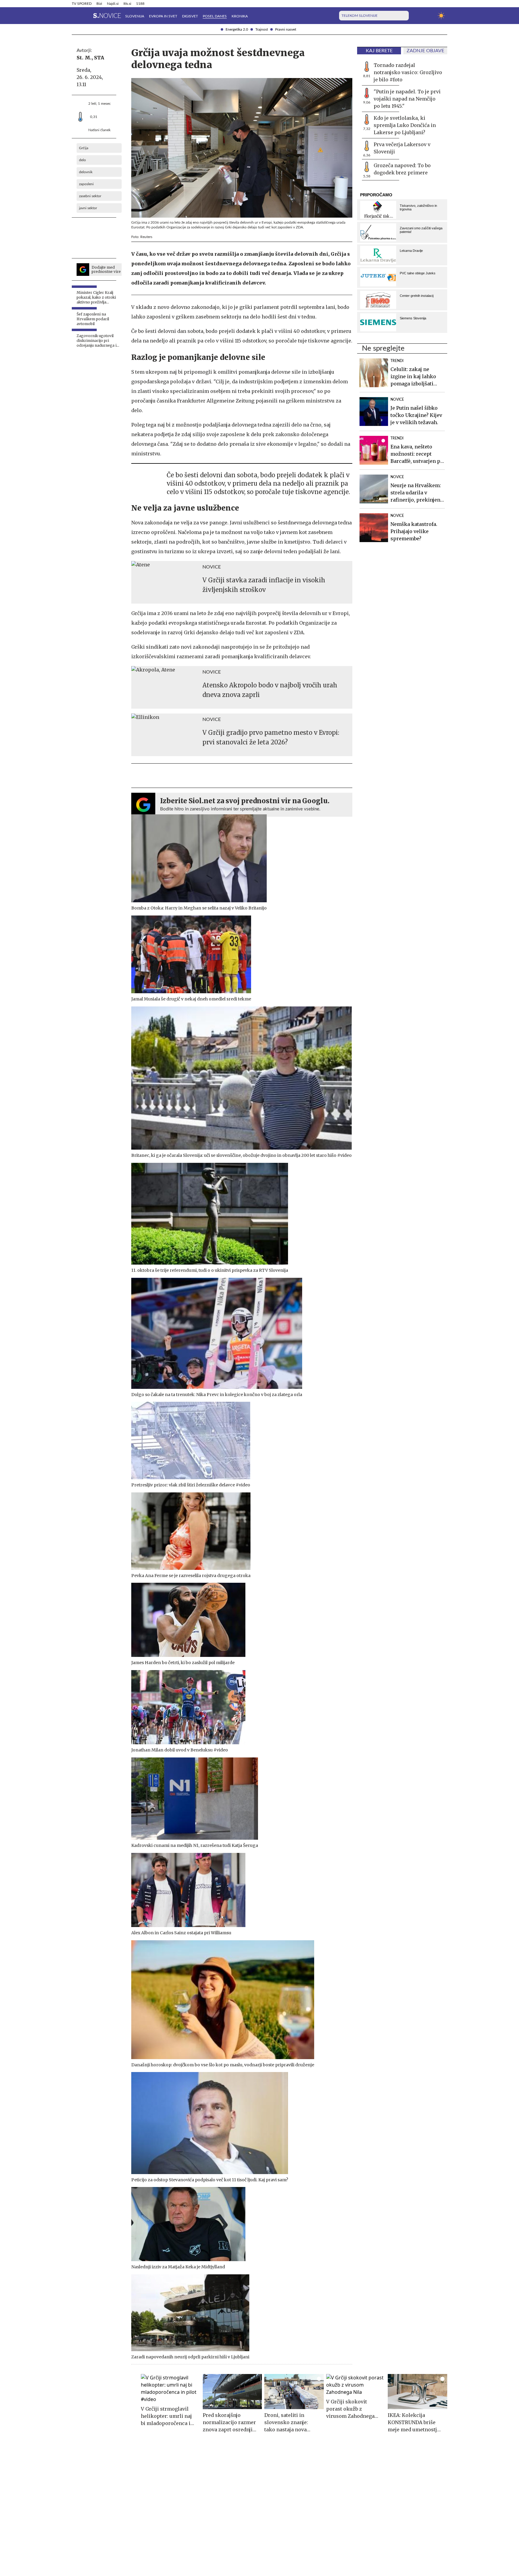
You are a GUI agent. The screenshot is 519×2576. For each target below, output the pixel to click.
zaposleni (86, 184)
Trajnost (262, 29)
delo (82, 160)
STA (99, 58)
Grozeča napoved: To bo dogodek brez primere (402, 169)
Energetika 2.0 (237, 29)
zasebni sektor (90, 196)
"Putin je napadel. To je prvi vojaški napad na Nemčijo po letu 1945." (407, 99)
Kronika (240, 16)
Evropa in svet (163, 16)
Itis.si (127, 4)
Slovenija (135, 16)
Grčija (84, 148)
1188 (140, 4)
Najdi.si (113, 4)
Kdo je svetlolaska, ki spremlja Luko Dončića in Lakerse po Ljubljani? (405, 125)
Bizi (99, 4)
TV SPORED (82, 4)
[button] (75, 16)
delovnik (86, 172)
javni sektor (88, 208)
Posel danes (215, 16)
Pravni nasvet (286, 29)
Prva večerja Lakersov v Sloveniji (402, 148)
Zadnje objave (425, 51)
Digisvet (190, 16)
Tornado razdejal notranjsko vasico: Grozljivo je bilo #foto (408, 72)
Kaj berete (379, 51)
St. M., (85, 58)
